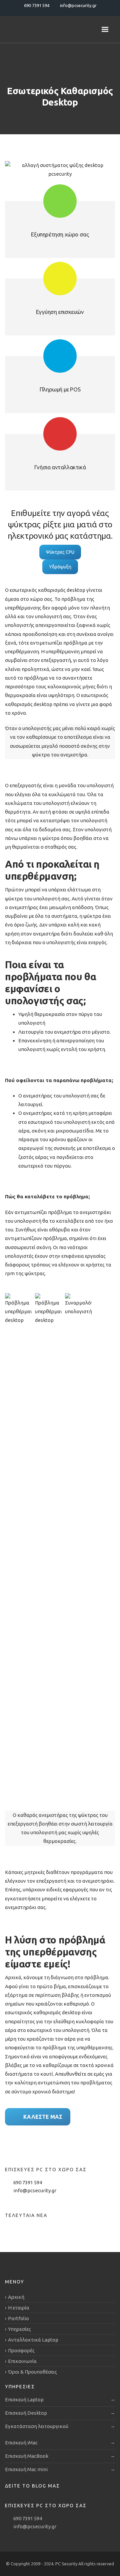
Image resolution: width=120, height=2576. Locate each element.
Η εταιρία (19, 2308)
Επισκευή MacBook (27, 2456)
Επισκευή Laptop (24, 2399)
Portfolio (18, 2318)
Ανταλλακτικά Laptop (33, 2340)
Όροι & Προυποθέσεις (32, 2372)
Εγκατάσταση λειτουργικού (37, 2426)
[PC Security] (47, 29)
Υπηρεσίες (19, 2329)
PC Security (67, 2564)
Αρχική (16, 2297)
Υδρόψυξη (60, 567)
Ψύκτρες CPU (60, 552)
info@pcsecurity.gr (35, 2190)
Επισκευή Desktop (26, 2413)
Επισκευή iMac (21, 2443)
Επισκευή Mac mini (26, 2469)
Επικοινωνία (22, 2361)
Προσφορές (21, 2350)
